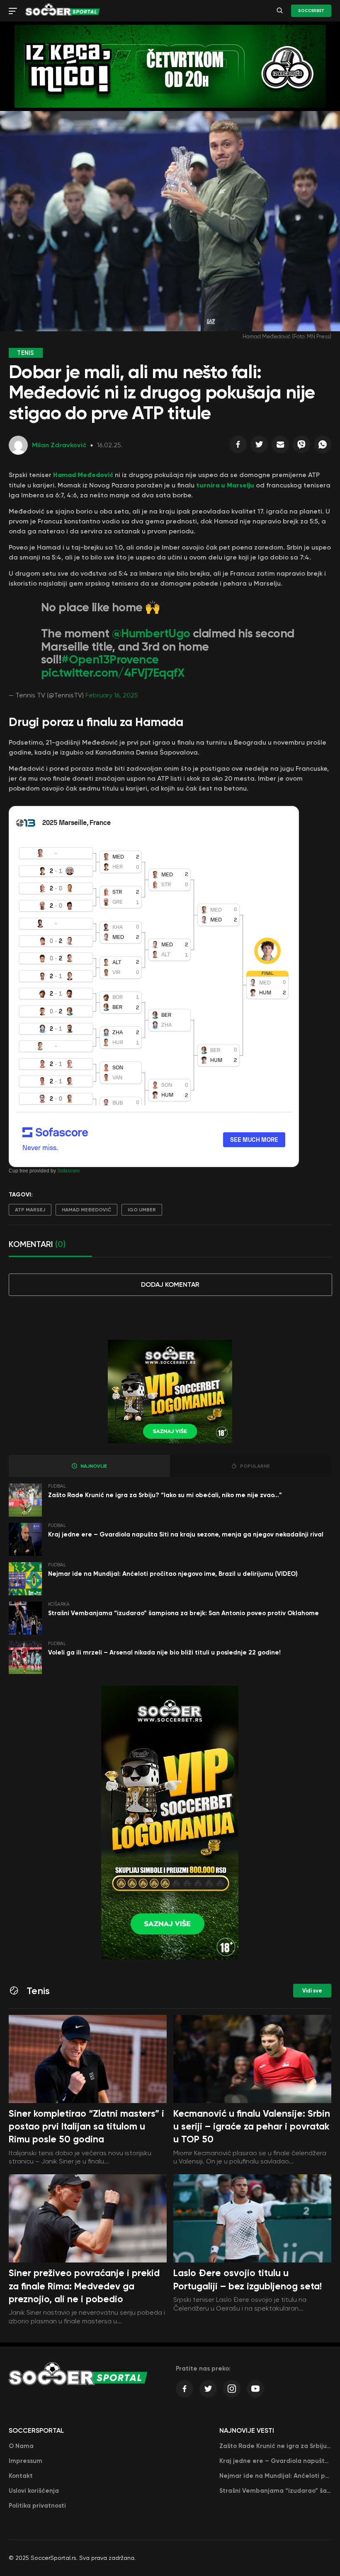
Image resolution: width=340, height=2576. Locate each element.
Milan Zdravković (59, 445)
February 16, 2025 (112, 695)
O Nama (21, 2446)
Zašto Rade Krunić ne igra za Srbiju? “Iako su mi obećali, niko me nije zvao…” (165, 1495)
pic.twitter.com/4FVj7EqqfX (113, 673)
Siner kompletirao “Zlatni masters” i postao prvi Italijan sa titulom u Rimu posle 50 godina (86, 2127)
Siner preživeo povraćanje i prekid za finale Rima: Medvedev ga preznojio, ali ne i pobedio (84, 2286)
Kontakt (21, 2476)
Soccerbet (311, 11)
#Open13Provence (110, 660)
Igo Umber (142, 1210)
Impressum (25, 2461)
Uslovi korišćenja (34, 2491)
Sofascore (69, 1171)
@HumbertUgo (151, 633)
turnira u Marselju (225, 485)
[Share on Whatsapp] (323, 446)
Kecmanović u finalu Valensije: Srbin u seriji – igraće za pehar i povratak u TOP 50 (252, 2127)
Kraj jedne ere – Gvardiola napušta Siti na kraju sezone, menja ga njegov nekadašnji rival (186, 1534)
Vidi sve (312, 1991)
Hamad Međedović (83, 475)
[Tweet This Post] (259, 446)
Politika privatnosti (37, 2506)
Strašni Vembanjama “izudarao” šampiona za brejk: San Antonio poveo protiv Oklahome (183, 1613)
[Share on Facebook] (238, 446)
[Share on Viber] (301, 446)
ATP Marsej (30, 1210)
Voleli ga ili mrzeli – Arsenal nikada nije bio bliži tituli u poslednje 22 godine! (164, 1652)
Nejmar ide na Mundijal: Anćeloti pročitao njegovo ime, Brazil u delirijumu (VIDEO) (173, 1574)
